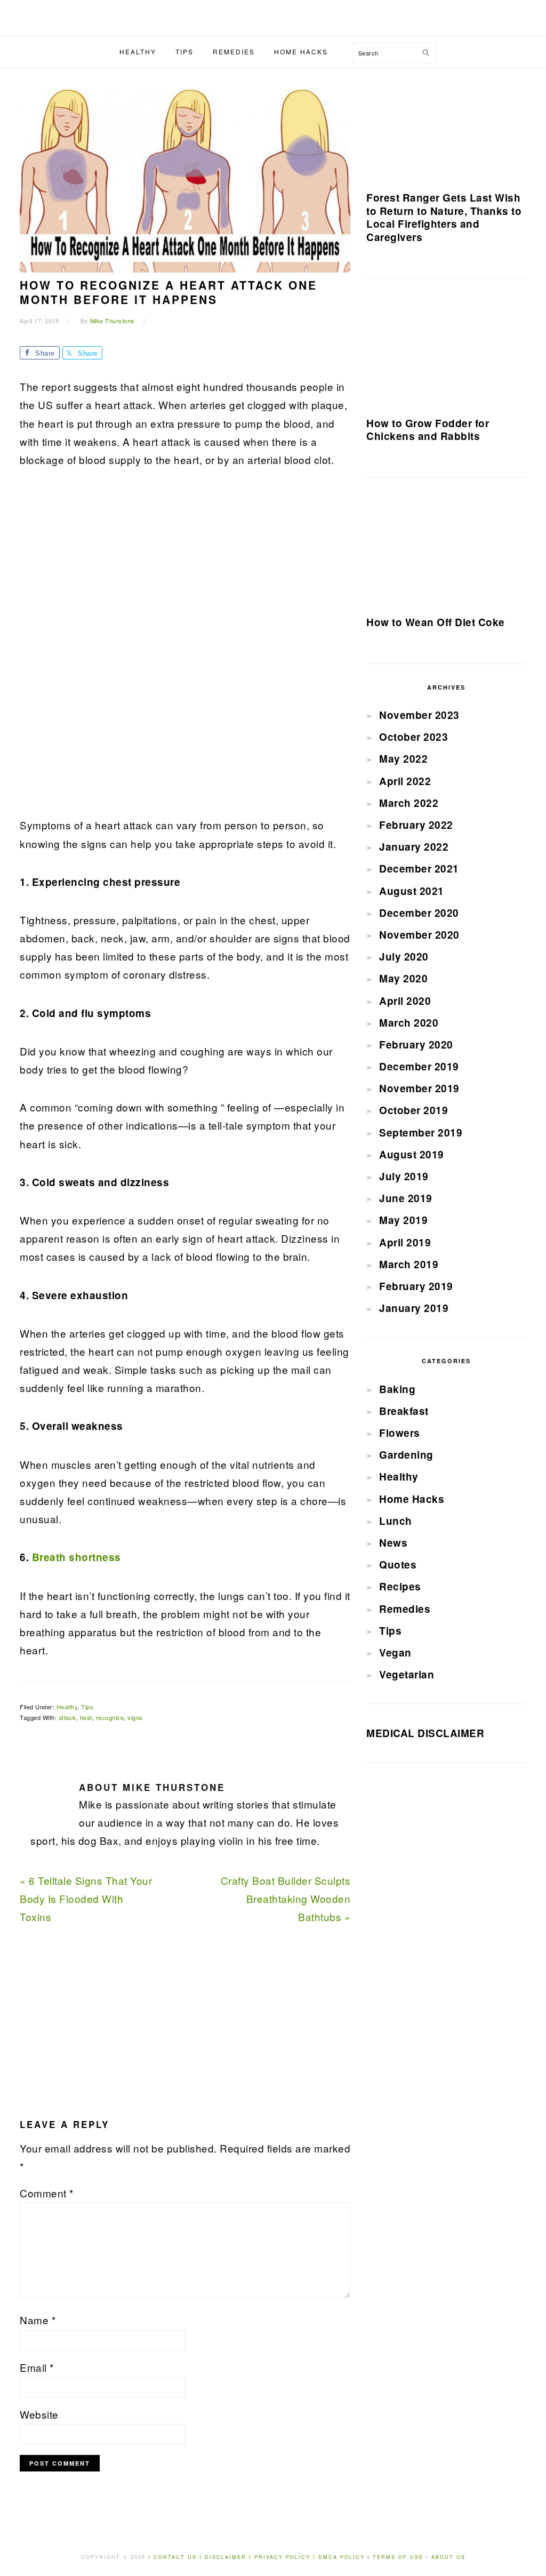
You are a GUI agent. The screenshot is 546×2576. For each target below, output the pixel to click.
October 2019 (413, 1110)
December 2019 (419, 1066)
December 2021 (419, 869)
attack (67, 1717)
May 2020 (403, 978)
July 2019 (404, 1176)
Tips (87, 1707)
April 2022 (405, 781)
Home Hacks (412, 1499)
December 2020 (419, 913)
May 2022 (403, 759)
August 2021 (412, 891)
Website (39, 2414)
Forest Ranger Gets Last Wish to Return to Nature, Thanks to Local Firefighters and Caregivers (444, 217)
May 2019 (403, 1220)
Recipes (400, 1586)
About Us (448, 2557)
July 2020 (404, 957)
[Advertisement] (100, 649)
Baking (397, 1389)
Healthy (67, 1707)
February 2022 (416, 825)
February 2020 (416, 1045)
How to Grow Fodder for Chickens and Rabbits (428, 430)
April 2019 (405, 1242)
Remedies (405, 1609)
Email (37, 2367)
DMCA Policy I (346, 2557)
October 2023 (413, 737)
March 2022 (409, 803)
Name (38, 2320)
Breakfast (404, 1411)
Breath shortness (77, 1557)
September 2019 (421, 1133)
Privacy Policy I (286, 2557)
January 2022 (414, 847)
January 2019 (414, 1308)
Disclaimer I (230, 2557)
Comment (47, 2193)
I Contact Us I (175, 2557)
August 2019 (412, 1154)
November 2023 (419, 715)
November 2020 (419, 935)
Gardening (406, 1455)
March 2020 (409, 1023)
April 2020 (405, 1001)
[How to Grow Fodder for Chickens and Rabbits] (446, 352)
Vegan (395, 1653)
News (393, 1543)
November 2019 (419, 1088)
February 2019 (416, 1286)
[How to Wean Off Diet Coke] (446, 551)
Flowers (400, 1433)
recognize (110, 1717)
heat (86, 1717)
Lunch (396, 1521)
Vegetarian (407, 1674)
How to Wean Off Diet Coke (436, 622)
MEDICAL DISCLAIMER (425, 1733)
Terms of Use (399, 2557)
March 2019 (409, 1264)
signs (135, 1717)
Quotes (398, 1565)
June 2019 (406, 1198)
